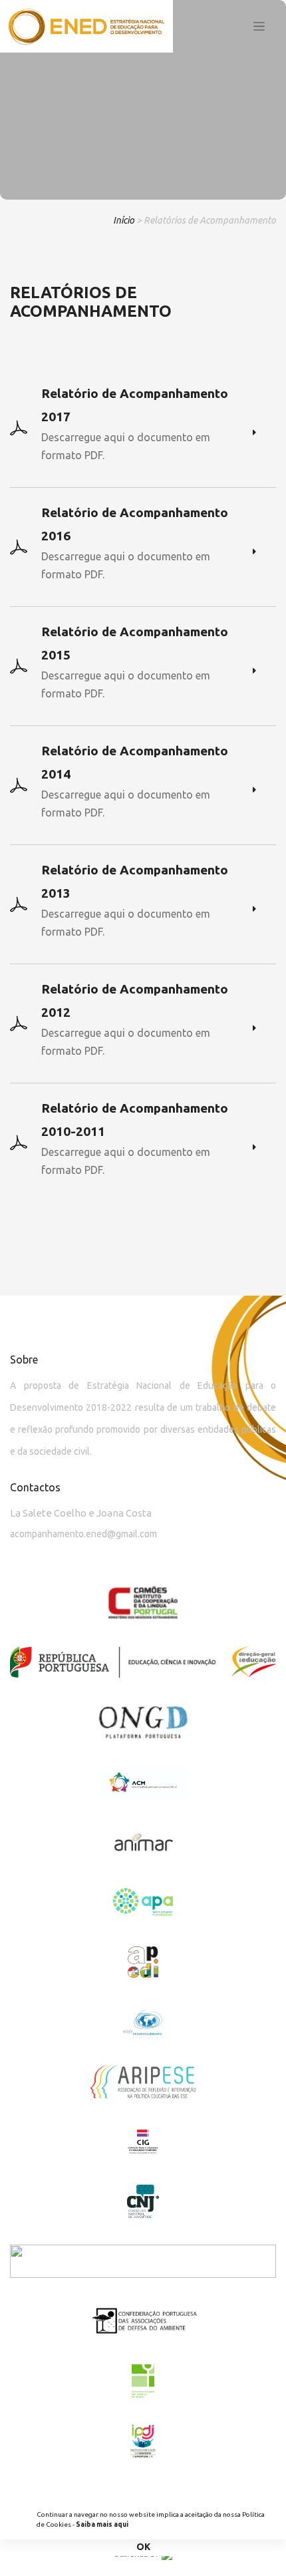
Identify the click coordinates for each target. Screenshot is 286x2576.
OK (143, 2547)
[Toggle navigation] (259, 27)
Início (124, 220)
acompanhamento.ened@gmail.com (83, 1534)
